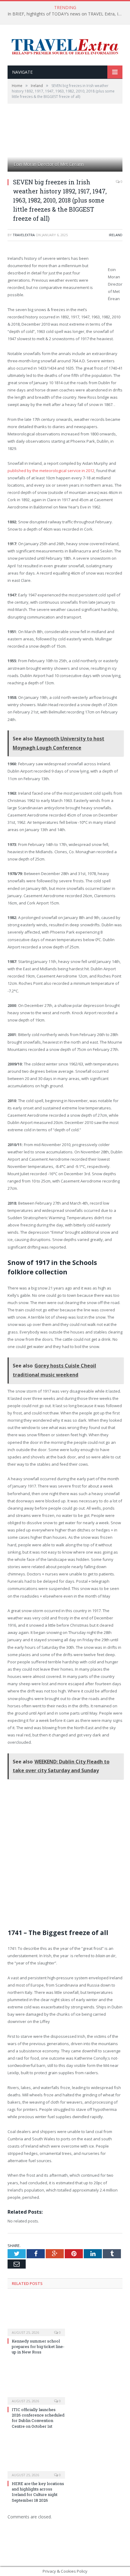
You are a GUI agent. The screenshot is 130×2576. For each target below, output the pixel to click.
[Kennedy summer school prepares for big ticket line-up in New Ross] (36, 2316)
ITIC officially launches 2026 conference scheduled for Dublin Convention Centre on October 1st (38, 2418)
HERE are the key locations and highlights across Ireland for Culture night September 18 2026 (38, 2492)
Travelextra (24, 235)
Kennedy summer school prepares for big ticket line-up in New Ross (38, 2346)
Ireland (116, 235)
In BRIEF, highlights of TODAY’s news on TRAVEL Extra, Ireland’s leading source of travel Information (67, 14)
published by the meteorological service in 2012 (51, 471)
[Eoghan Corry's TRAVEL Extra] (65, 46)
